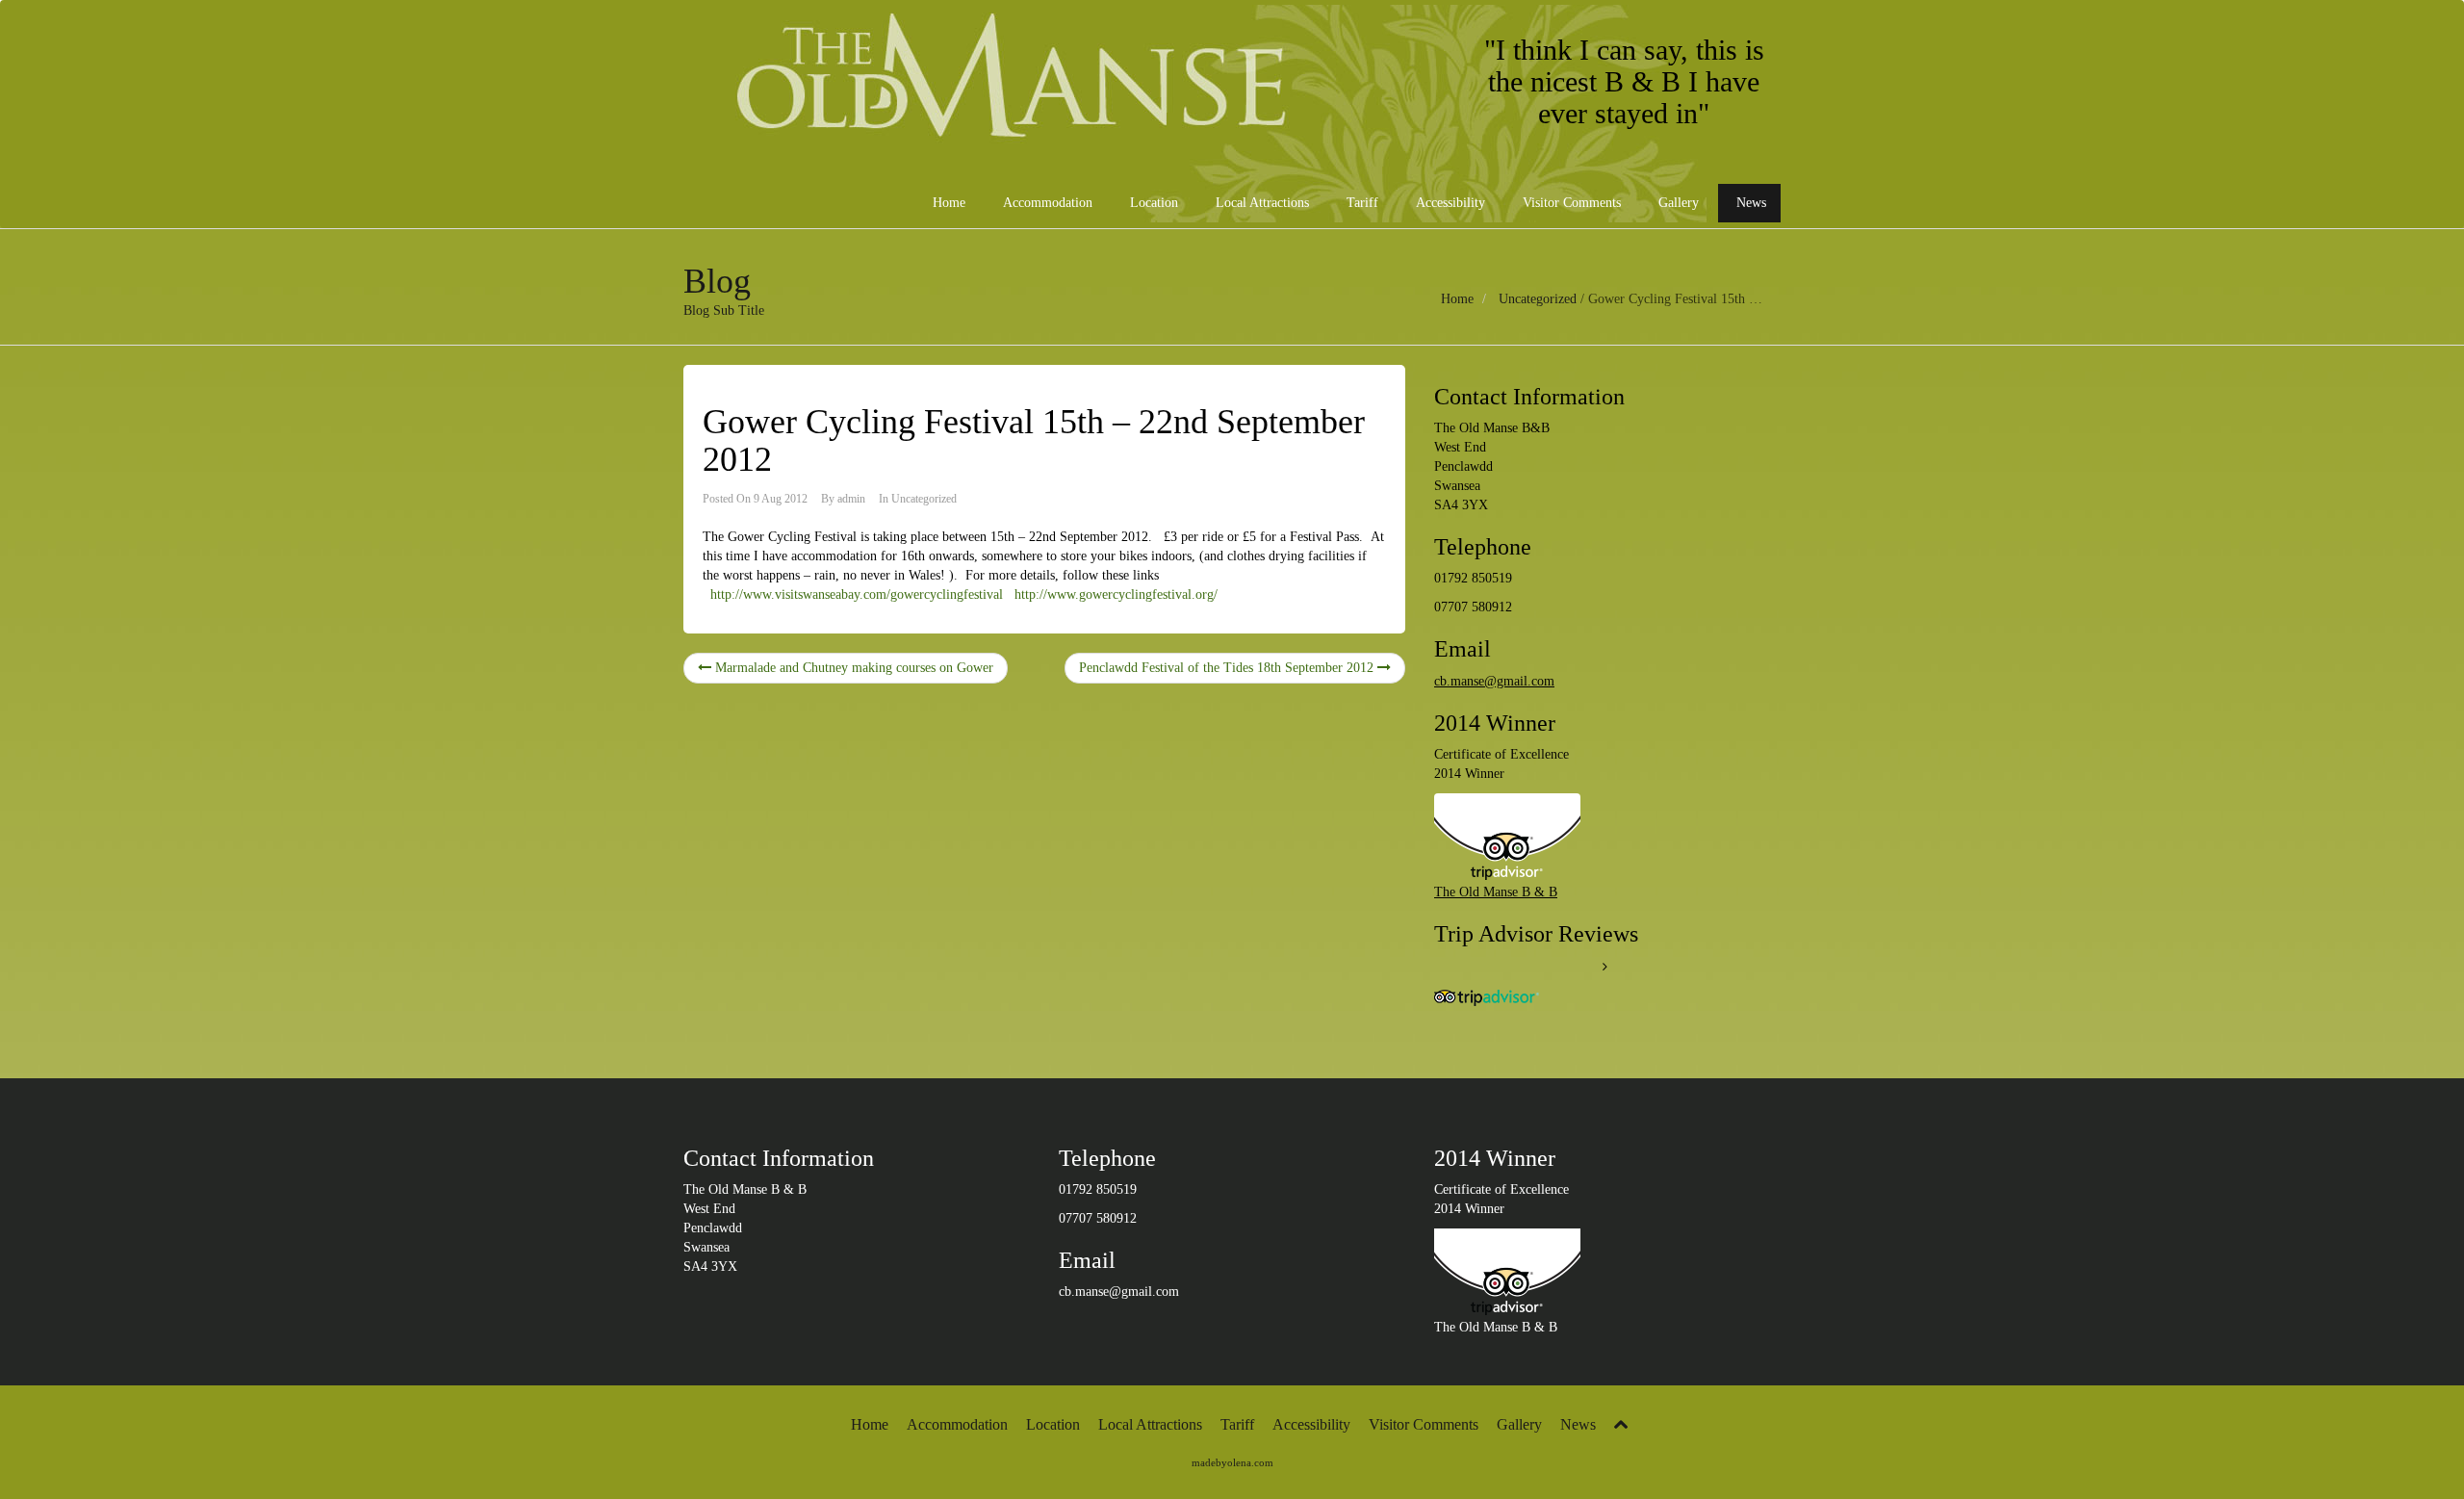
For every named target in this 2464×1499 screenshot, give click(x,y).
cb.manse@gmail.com (1494, 681)
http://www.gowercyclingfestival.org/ (1116, 594)
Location (1152, 203)
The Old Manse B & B (1496, 892)
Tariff (1360, 203)
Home (947, 203)
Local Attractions (1260, 203)
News (1749, 203)
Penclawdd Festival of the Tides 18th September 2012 (1228, 668)
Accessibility (1449, 203)
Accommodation (1046, 203)
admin (851, 499)
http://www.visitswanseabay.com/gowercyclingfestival (857, 594)
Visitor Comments (1570, 203)
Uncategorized (1538, 299)
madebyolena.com (1232, 1462)
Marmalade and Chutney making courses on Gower (852, 668)
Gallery (1677, 203)
